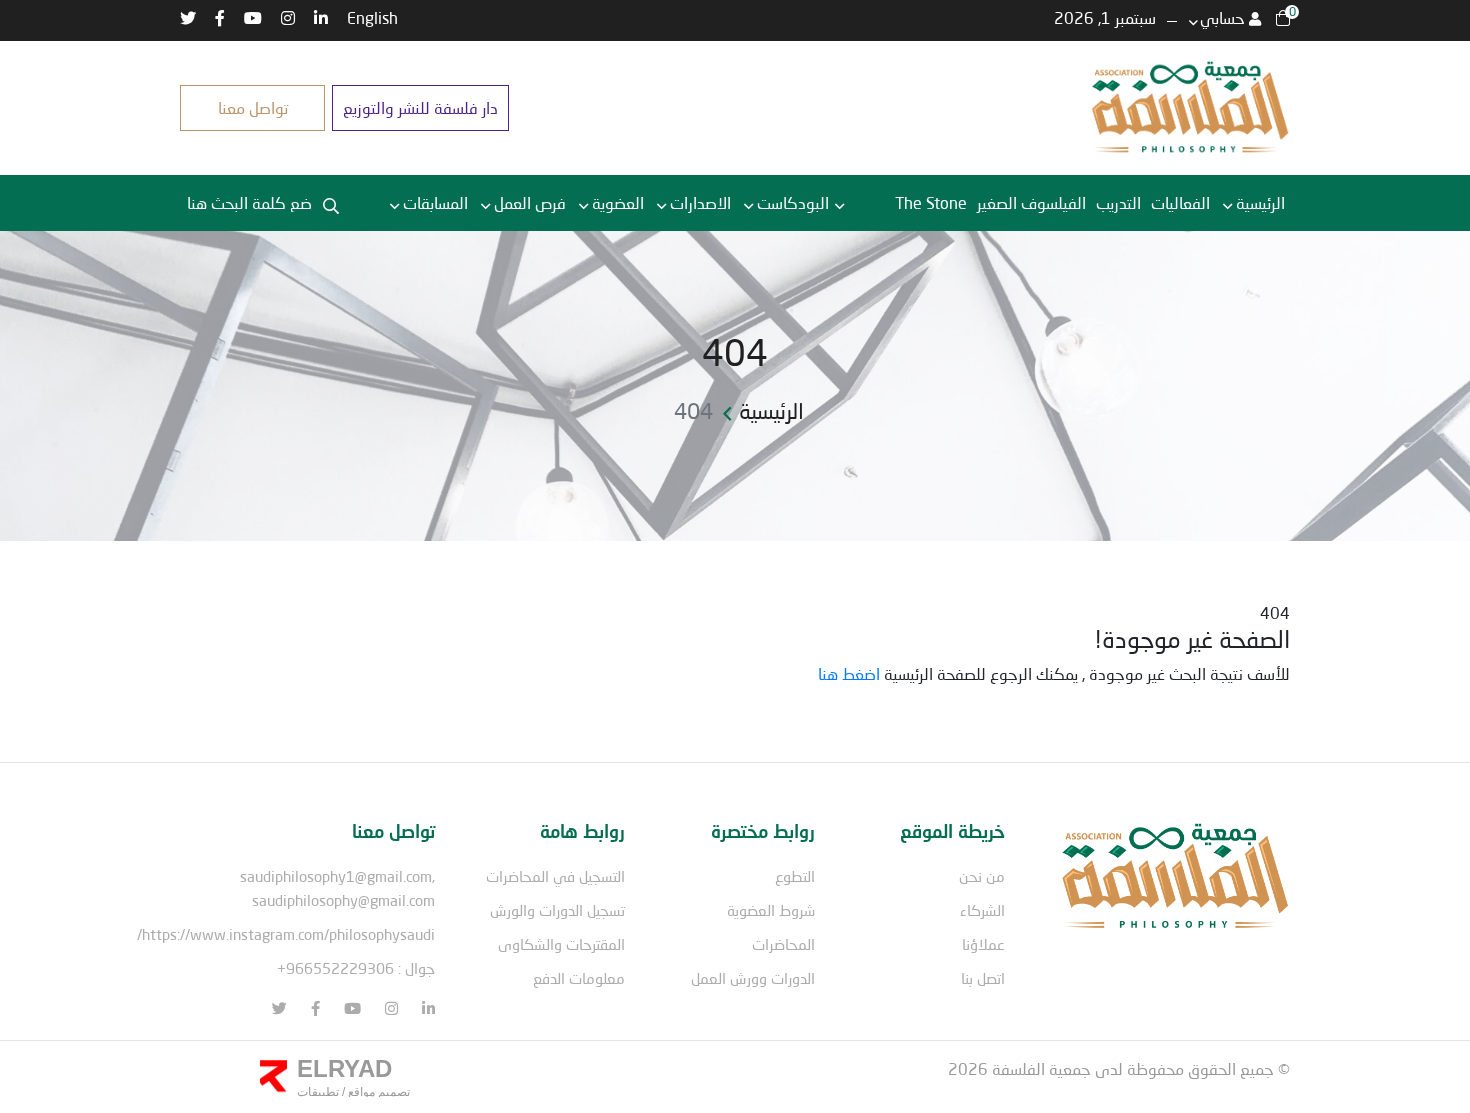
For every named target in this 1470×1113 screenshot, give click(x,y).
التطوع (795, 876)
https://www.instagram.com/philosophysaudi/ (286, 934)
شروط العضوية (771, 910)
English (372, 17)
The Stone (931, 202)
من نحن (982, 876)
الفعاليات (1180, 202)
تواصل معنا (253, 107)
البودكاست (793, 202)
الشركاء (982, 910)
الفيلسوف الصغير (1031, 202)
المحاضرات (783, 944)
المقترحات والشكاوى (561, 944)
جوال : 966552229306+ (356, 968)
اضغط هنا (849, 673)
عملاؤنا (983, 944)
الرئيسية (1260, 202)
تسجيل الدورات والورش (557, 910)
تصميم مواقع (377, 1092)
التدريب (1118, 202)
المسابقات (435, 202)
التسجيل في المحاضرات (555, 876)
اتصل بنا (983, 978)
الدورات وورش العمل (753, 978)
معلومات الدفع (579, 978)
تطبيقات (318, 1092)
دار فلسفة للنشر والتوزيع (420, 107)
